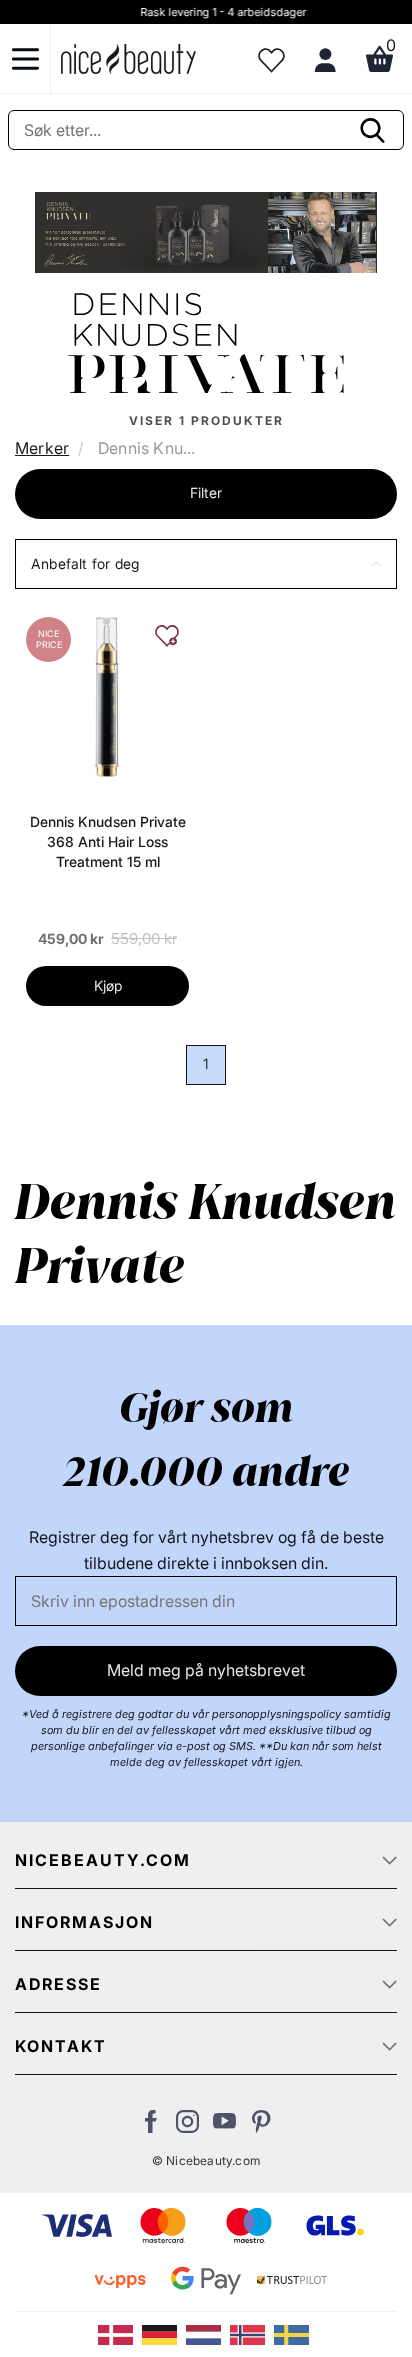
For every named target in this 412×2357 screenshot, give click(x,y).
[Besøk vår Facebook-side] (150, 2127)
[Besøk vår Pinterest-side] (261, 2127)
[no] (252, 2333)
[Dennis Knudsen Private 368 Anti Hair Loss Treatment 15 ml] (107, 696)
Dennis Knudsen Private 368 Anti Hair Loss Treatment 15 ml (108, 841)
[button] (206, 564)
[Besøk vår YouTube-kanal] (224, 2127)
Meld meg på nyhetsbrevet (206, 1670)
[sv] (294, 2333)
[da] (120, 2333)
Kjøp (108, 985)
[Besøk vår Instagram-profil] (187, 2127)
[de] (164, 2333)
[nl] (208, 2333)
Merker (42, 448)
